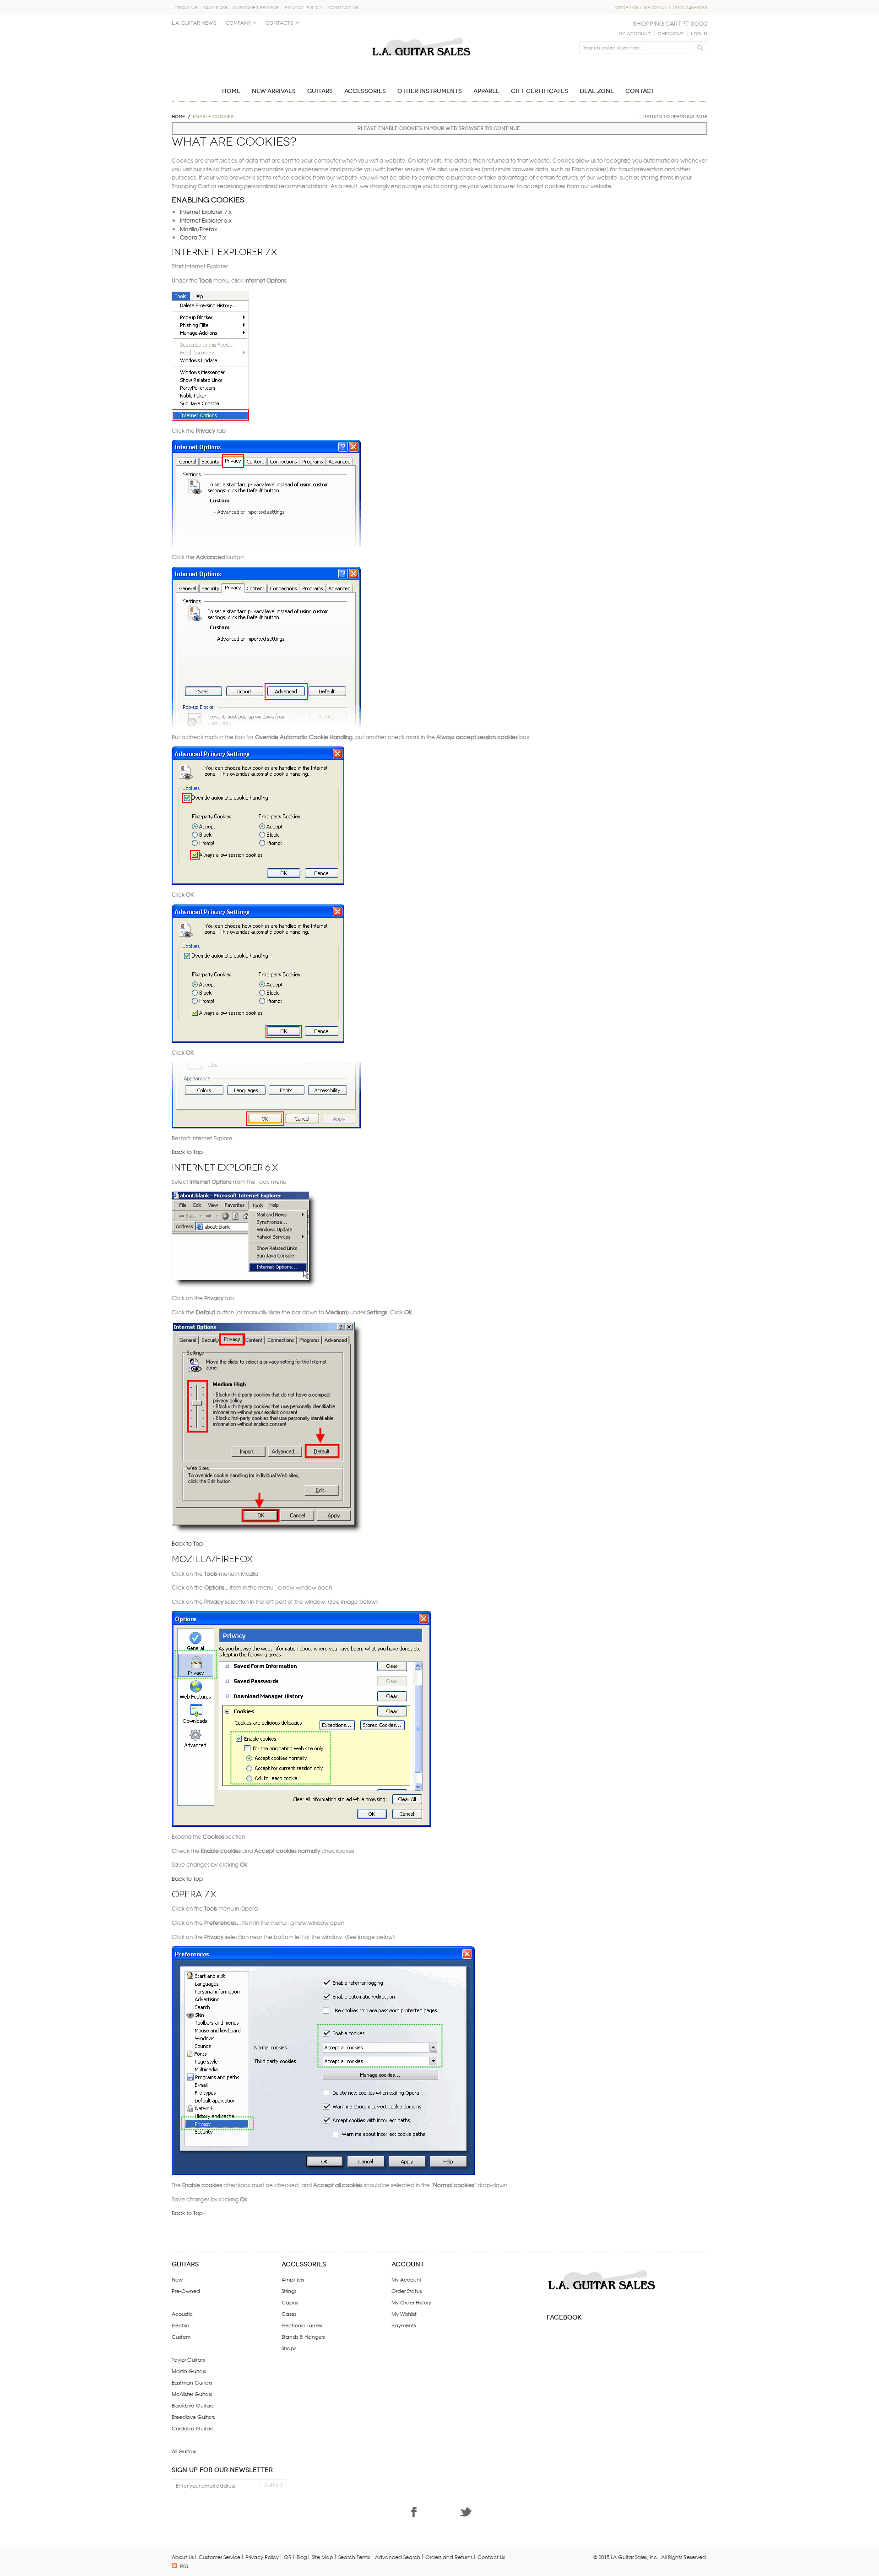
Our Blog (215, 8)
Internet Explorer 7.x (206, 212)
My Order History (411, 2302)
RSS (184, 2566)
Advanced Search (398, 2557)
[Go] (699, 48)
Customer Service (256, 8)
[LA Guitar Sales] (421, 33)
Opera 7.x (193, 237)
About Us (186, 8)
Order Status (407, 2291)
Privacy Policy (304, 8)
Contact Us (343, 8)
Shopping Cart (657, 24)
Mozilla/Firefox (198, 229)
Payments (404, 2325)
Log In (699, 34)
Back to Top (187, 1152)
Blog (302, 2557)
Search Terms (354, 2557)
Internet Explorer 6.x (206, 220)
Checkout (671, 34)
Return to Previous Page (675, 117)
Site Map (323, 2557)
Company (238, 23)
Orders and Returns (449, 2557)
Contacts (279, 23)
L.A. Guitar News (194, 23)
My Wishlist (404, 2314)
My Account (635, 34)
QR (288, 2557)
